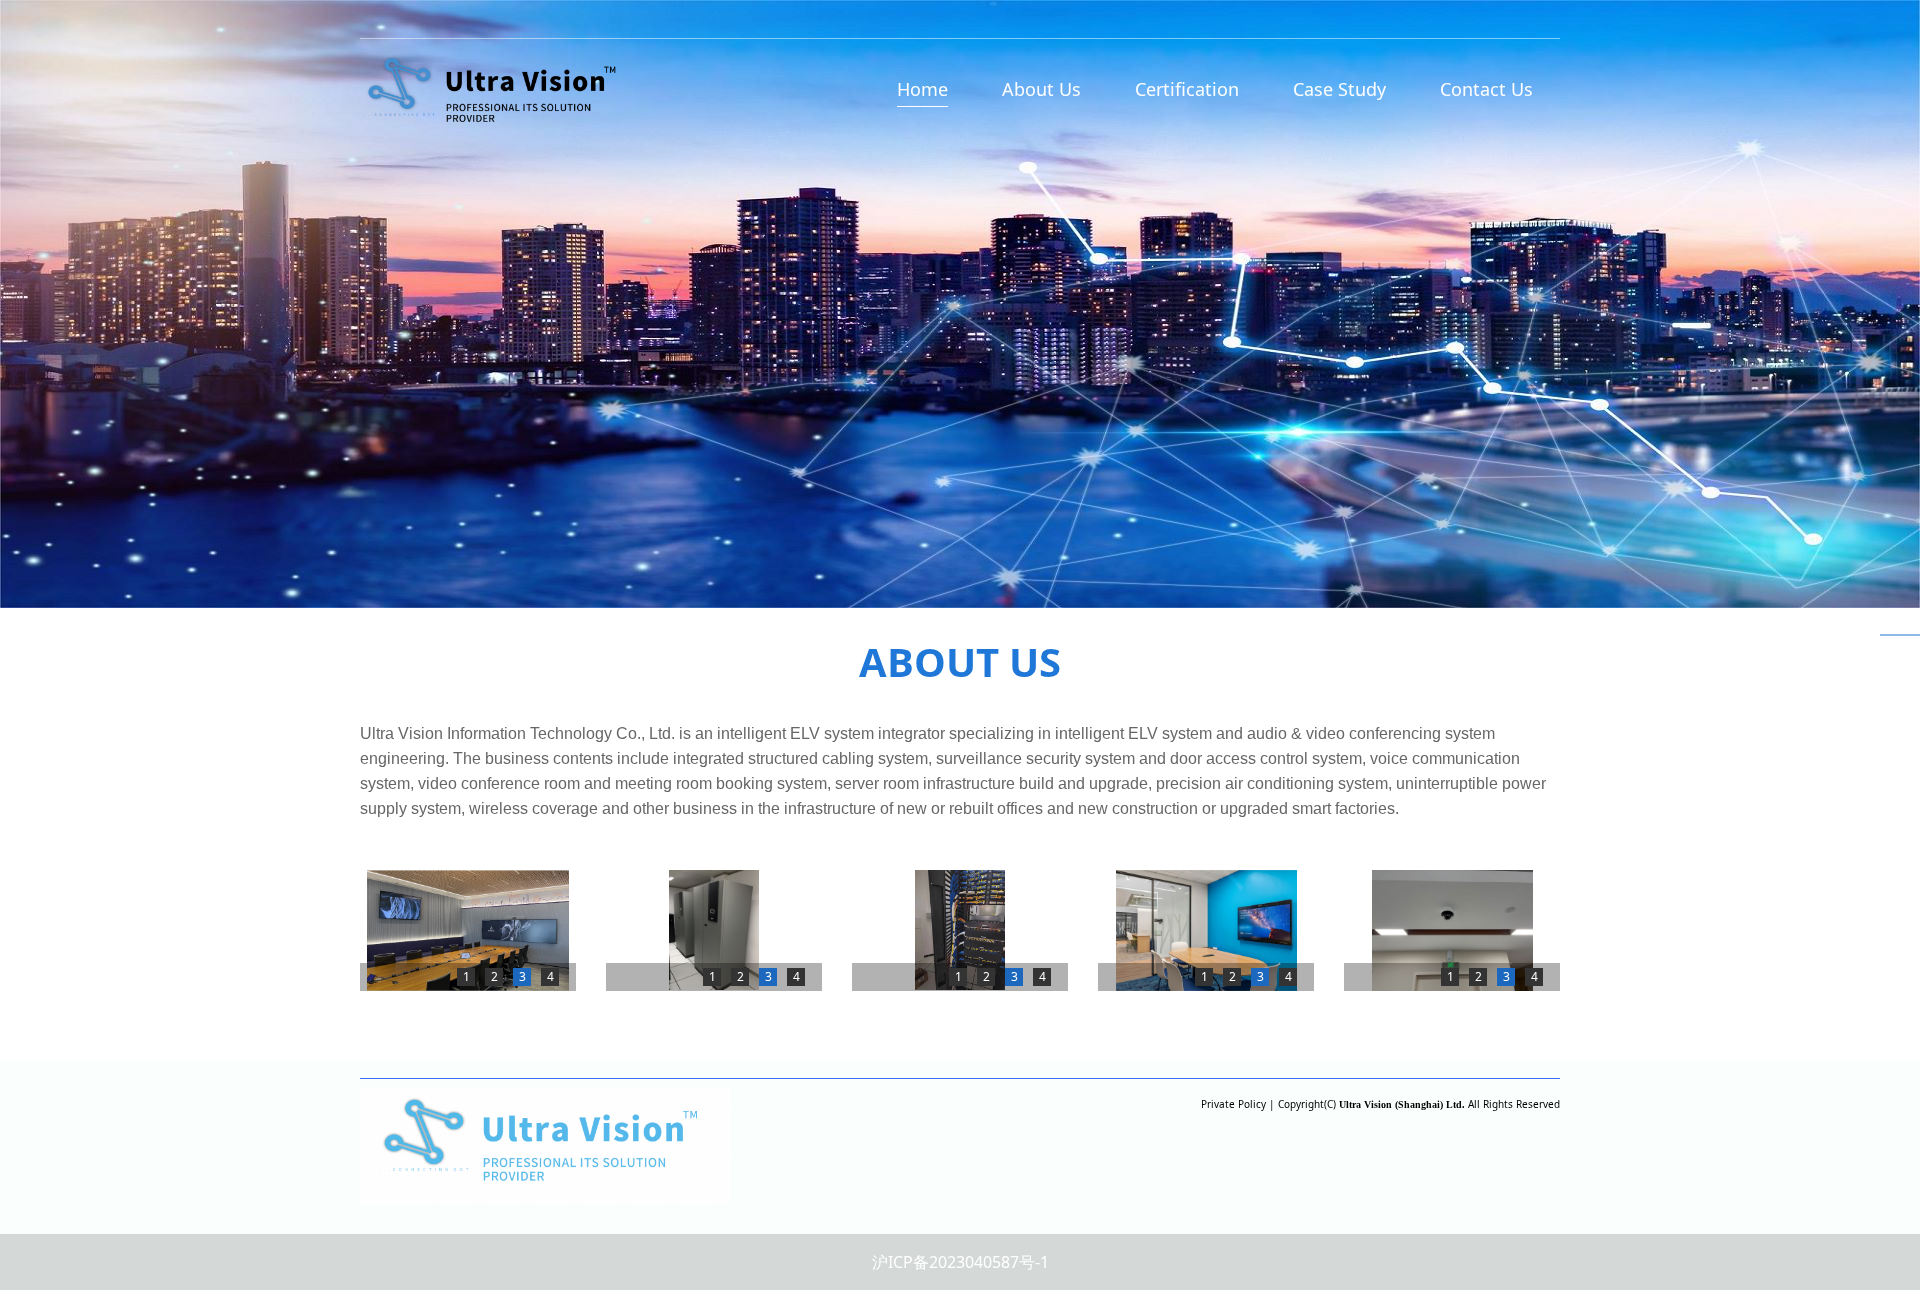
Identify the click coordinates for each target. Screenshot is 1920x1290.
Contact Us (1486, 89)
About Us (1041, 89)
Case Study (1339, 89)
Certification (1187, 89)
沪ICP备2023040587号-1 (960, 1262)
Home (922, 89)
